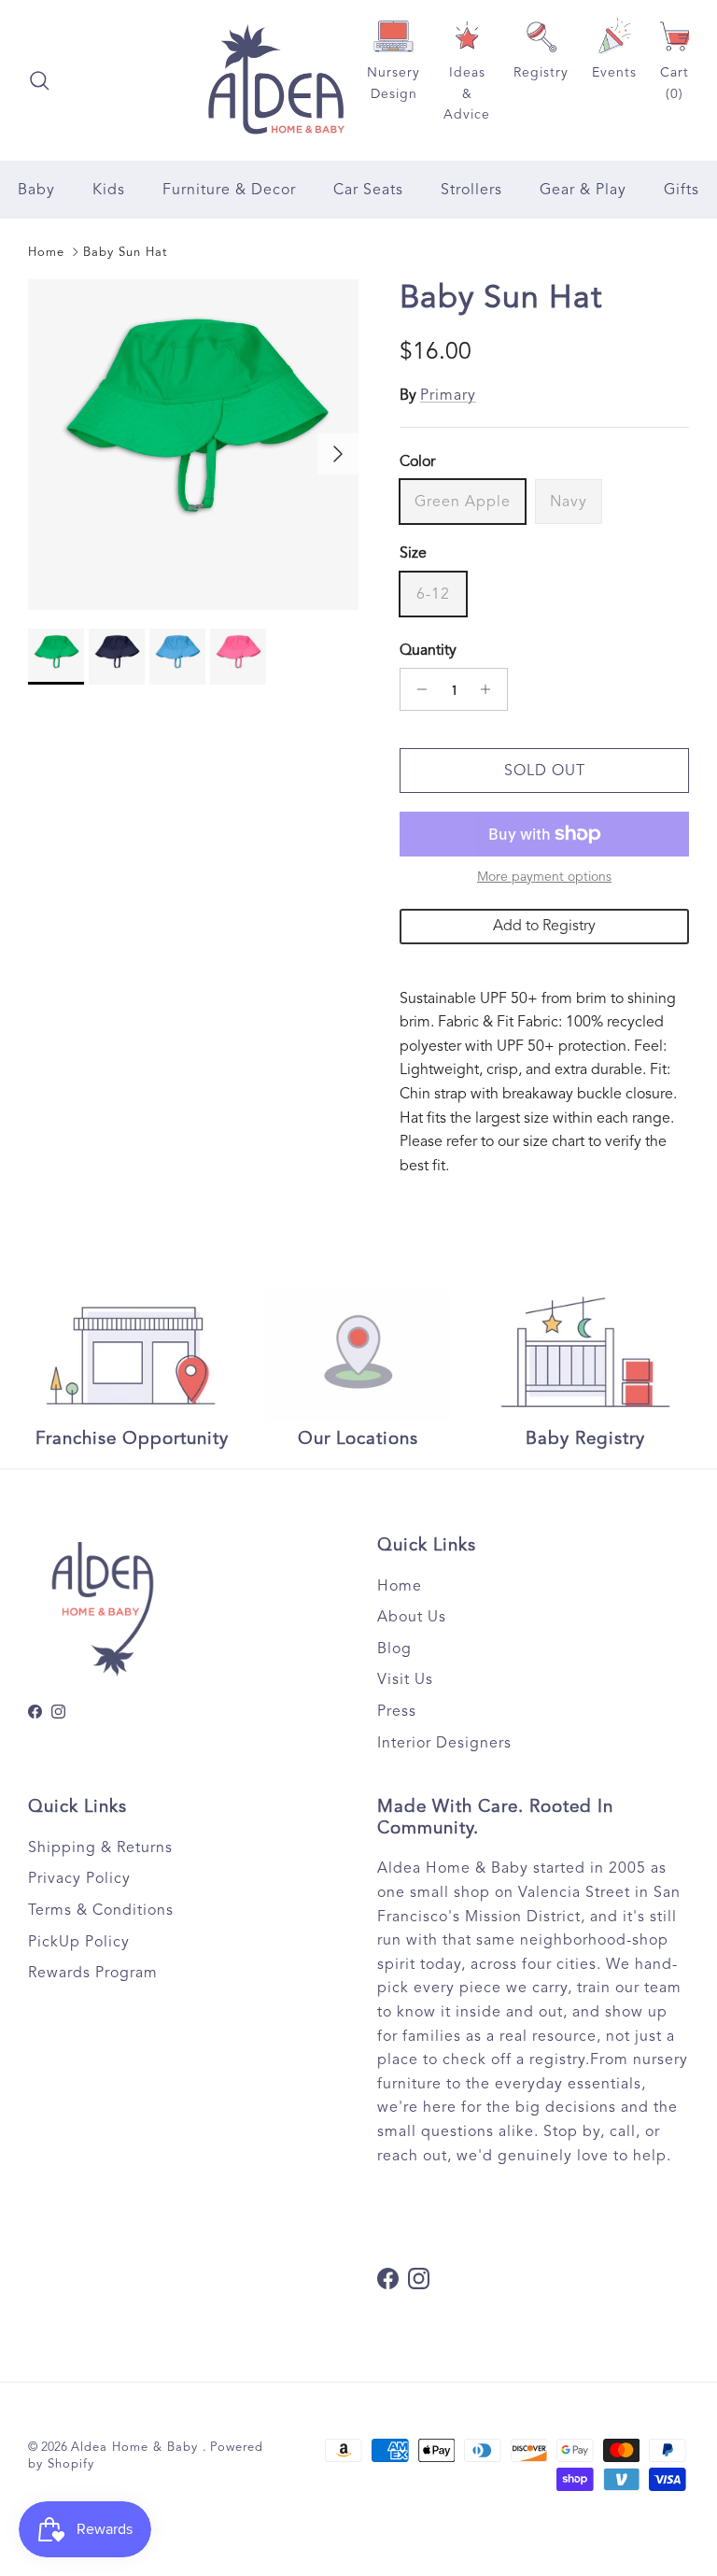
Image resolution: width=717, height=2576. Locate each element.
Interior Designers (444, 1743)
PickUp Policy (79, 1942)
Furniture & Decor (229, 190)
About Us (412, 1617)
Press (397, 1711)
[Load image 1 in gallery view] (193, 445)
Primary (448, 395)
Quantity (428, 650)
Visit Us (405, 1679)
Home (46, 252)
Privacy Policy (79, 1878)
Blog (394, 1649)
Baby (36, 190)
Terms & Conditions (101, 1910)
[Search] (39, 80)
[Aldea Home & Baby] (276, 80)
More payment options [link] (544, 877)
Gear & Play (583, 190)
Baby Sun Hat (125, 252)
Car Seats (368, 190)
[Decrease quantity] (417, 689)
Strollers (471, 190)
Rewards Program (93, 1973)
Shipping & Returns (100, 1847)
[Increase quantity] (491, 689)
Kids (109, 190)
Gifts (682, 190)
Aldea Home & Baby (137, 2447)
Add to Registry (544, 926)
